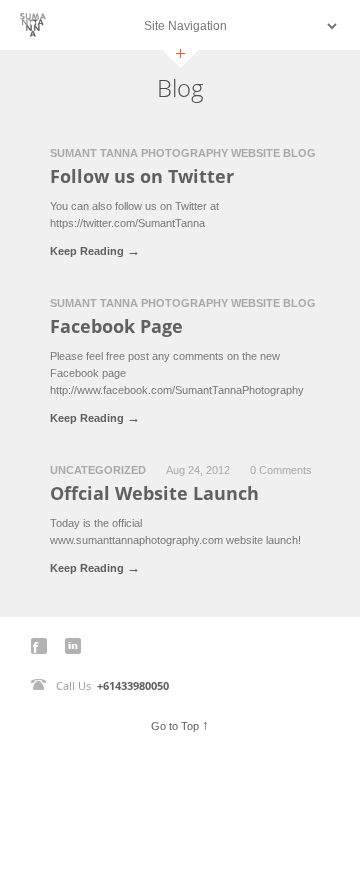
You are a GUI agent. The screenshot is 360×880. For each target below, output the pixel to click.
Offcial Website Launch (154, 493)
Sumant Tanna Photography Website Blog (183, 153)
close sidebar (180, 58)
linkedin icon (73, 646)
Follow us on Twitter (142, 176)
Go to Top (180, 725)
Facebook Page (116, 326)
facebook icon (39, 646)
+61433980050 (133, 685)
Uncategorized (98, 470)
